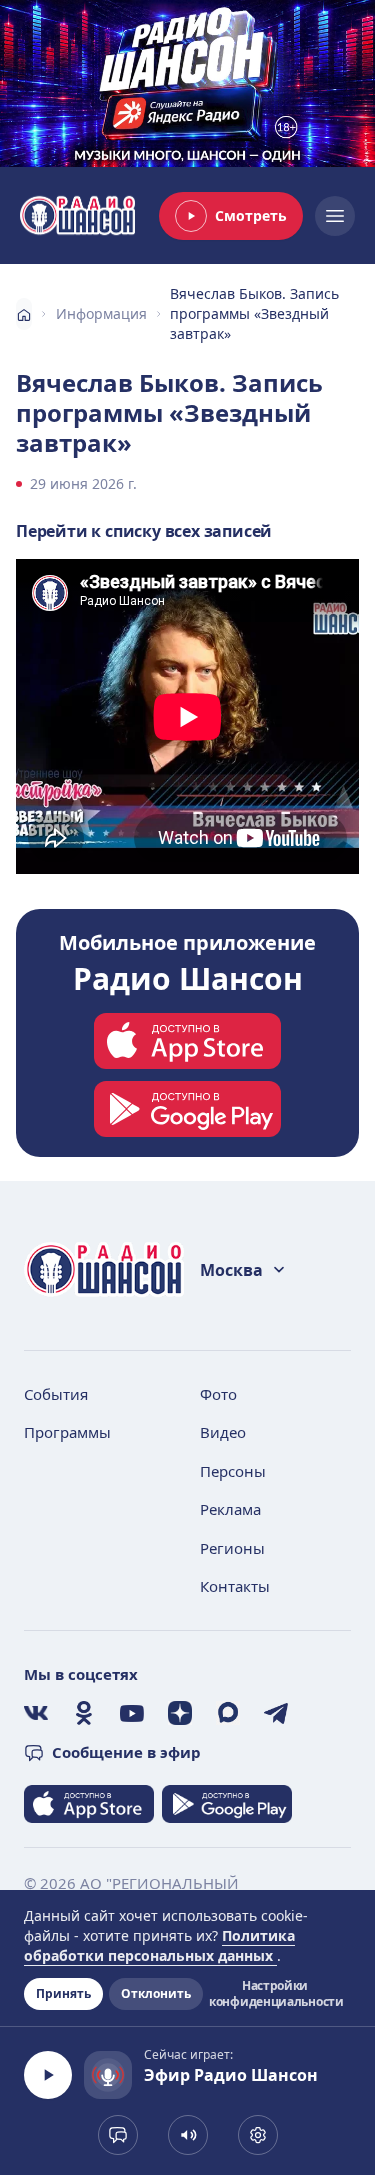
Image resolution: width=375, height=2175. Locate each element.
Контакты (235, 1586)
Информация (101, 313)
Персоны (233, 1471)
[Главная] (24, 314)
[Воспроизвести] (48, 2075)
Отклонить (156, 1993)
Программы (67, 1432)
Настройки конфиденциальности (275, 1994)
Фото (218, 1394)
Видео (223, 1432)
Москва (231, 1270)
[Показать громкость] (188, 2135)
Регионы (232, 1548)
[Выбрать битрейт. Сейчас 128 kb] (258, 2135)
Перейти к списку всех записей (144, 531)
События (56, 1394)
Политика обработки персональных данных (159, 1945)
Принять (63, 1993)
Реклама (230, 1509)
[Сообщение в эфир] (118, 2135)
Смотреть (251, 215)
